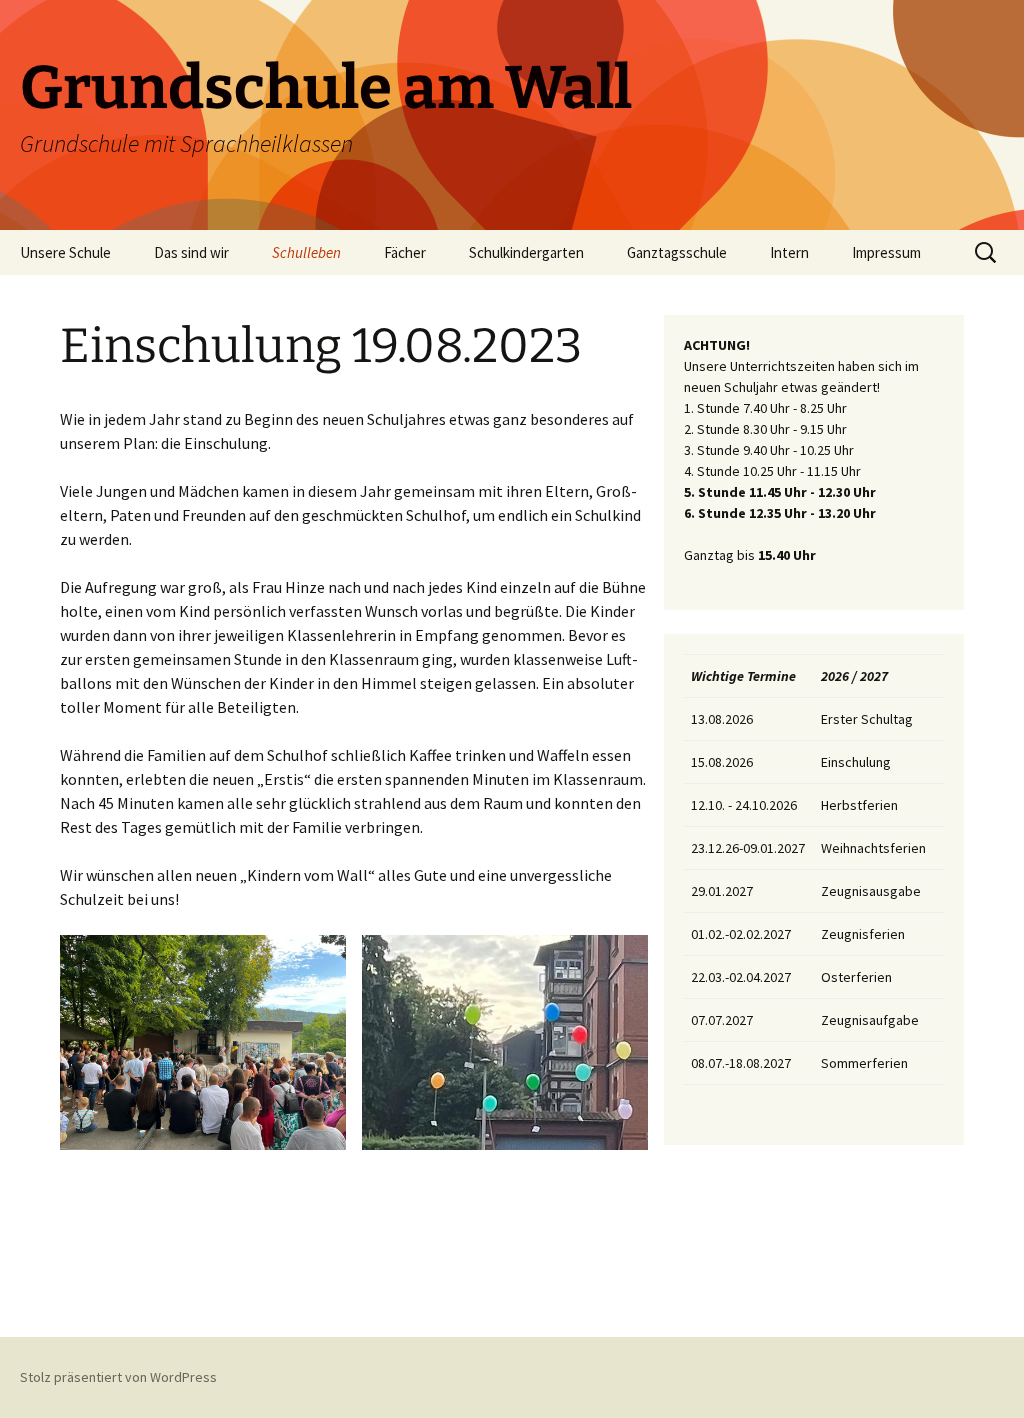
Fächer (405, 252)
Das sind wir (191, 252)
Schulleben (306, 252)
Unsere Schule (65, 252)
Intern (789, 252)
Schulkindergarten (526, 252)
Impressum (886, 252)
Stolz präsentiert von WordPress (118, 1377)
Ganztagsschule (677, 252)
